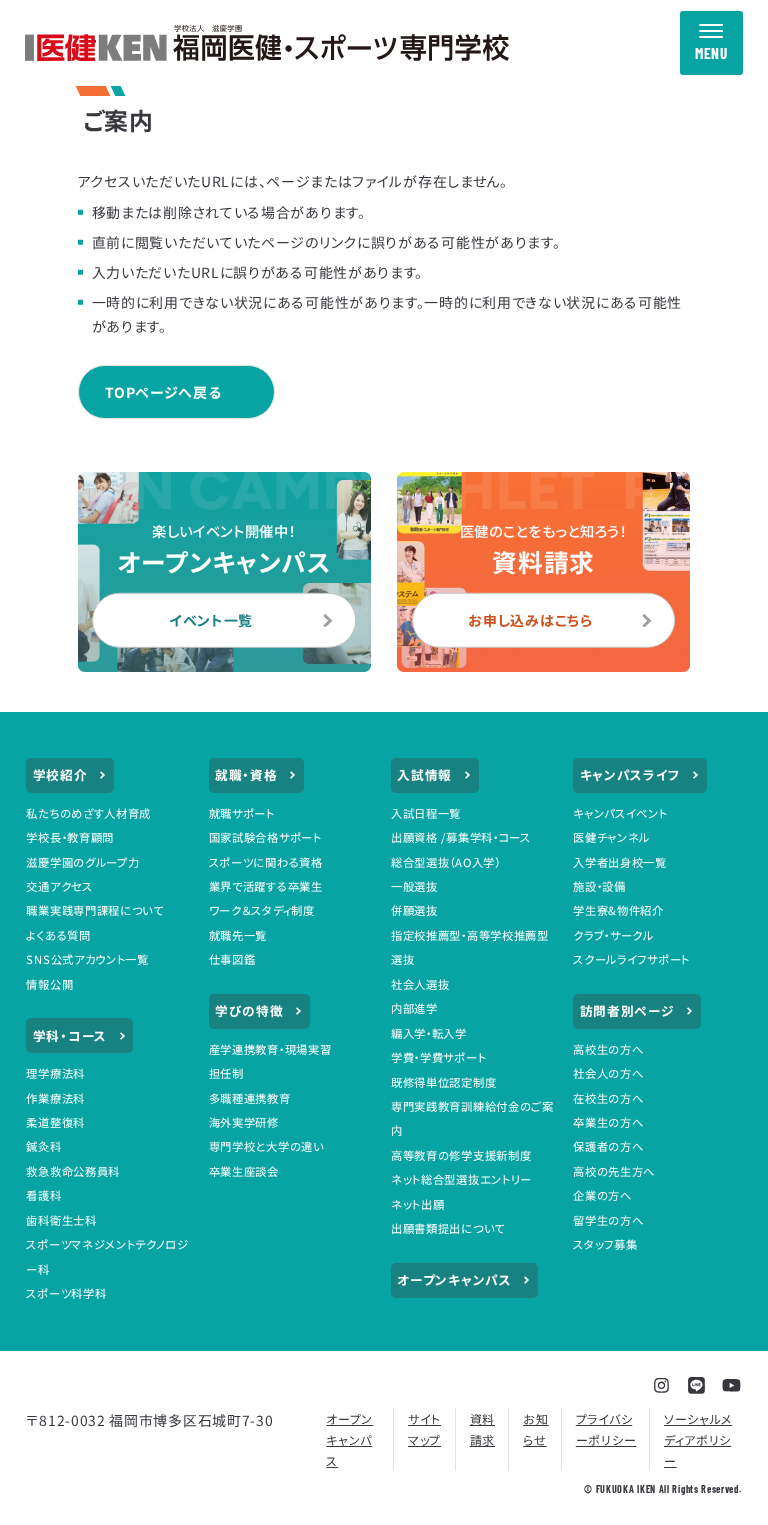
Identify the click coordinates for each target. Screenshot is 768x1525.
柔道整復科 (55, 1122)
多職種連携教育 (250, 1098)
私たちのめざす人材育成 (88, 813)
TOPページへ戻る (163, 392)
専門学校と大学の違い (266, 1146)
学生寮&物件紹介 (618, 910)
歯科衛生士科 (61, 1220)
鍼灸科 (43, 1146)
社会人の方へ (608, 1073)
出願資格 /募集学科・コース (461, 837)
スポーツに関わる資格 (266, 862)
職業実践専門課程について (94, 910)
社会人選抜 (420, 984)
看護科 (43, 1195)
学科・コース (70, 1035)
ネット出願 (418, 1204)
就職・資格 (246, 774)
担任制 (226, 1073)
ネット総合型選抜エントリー (461, 1179)
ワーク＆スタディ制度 (262, 910)
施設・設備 (599, 886)
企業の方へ (602, 1195)
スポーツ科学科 (66, 1293)
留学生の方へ (608, 1220)
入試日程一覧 (426, 813)
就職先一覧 (238, 935)
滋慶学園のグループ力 (82, 862)
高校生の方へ (608, 1049)
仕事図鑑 (232, 959)
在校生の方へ (608, 1098)
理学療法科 (55, 1073)
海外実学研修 (244, 1122)
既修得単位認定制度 (443, 1082)
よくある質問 (58, 935)
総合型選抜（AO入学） (446, 862)
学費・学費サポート (438, 1057)
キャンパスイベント (620, 813)
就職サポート (242, 813)
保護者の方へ (608, 1146)
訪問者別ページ (627, 1010)
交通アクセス (59, 886)
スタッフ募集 (605, 1244)
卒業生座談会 (244, 1171)
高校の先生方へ (614, 1171)
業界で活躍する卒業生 (266, 886)
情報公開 (49, 984)
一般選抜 (414, 886)
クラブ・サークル (613, 935)
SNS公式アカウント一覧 (87, 959)
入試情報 (424, 774)
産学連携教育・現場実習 (270, 1049)
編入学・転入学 (429, 1033)
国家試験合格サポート (265, 837)
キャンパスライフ (630, 774)
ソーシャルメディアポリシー (698, 1439)
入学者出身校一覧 (620, 862)
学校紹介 (60, 774)
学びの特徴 (249, 1010)
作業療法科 (55, 1098)
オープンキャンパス (454, 1279)
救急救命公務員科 (73, 1171)
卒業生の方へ (608, 1122)
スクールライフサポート (631, 959)
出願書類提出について (448, 1228)
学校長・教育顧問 (70, 837)
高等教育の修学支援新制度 (461, 1155)
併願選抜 (414, 910)
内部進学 (414, 1008)
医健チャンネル (611, 837)
